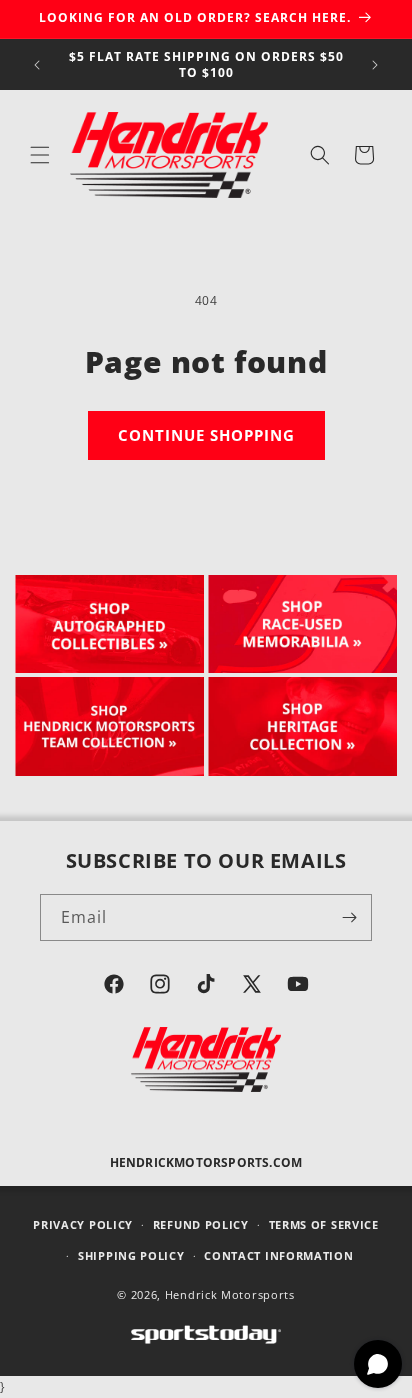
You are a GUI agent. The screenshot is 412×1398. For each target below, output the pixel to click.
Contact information (278, 1255)
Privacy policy (83, 1224)
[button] (40, 155)
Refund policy (201, 1224)
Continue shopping (206, 435)
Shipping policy (131, 1255)
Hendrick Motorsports (230, 1294)
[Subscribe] (349, 917)
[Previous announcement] (37, 65)
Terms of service (324, 1224)
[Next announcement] (375, 65)
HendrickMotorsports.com (206, 1162)
